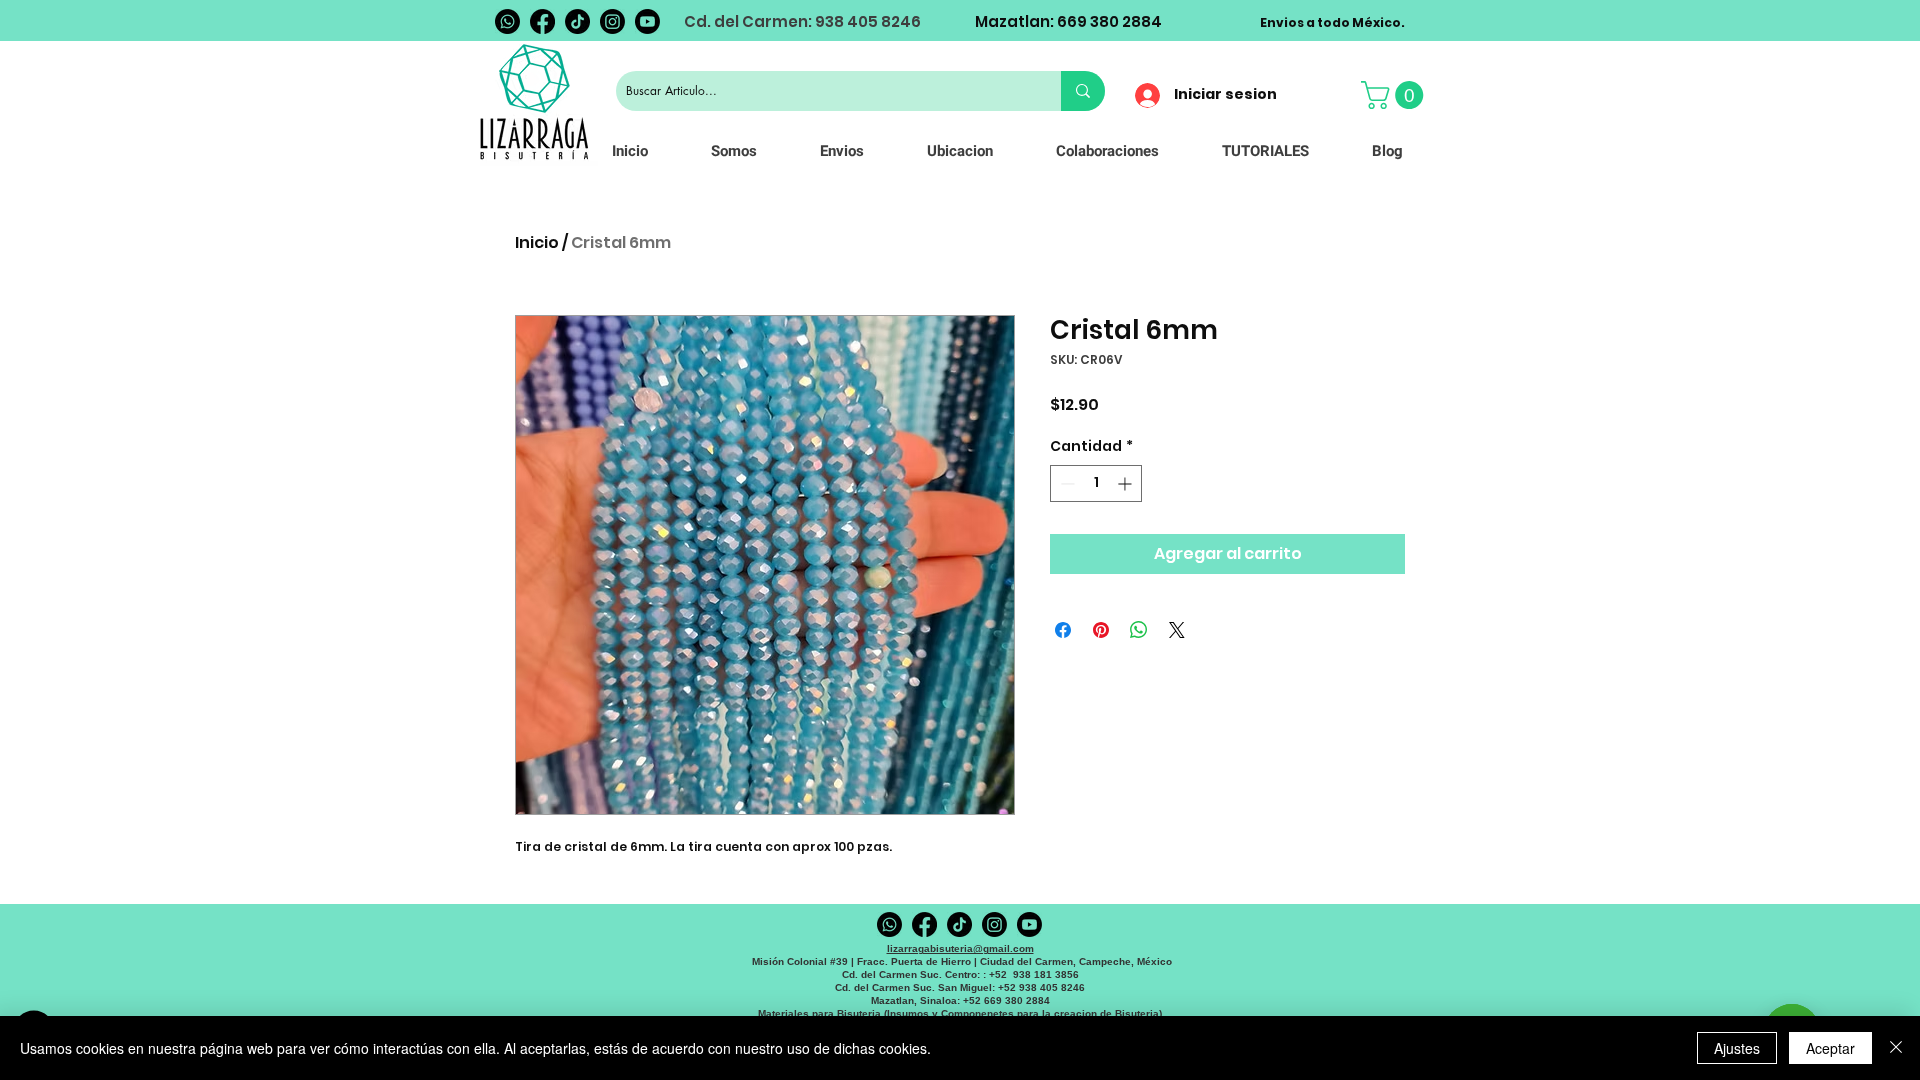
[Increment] (1126, 483)
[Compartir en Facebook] (1063, 630)
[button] (1395, 95)
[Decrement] (1065, 483)
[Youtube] (647, 21)
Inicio (537, 242)
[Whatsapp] (507, 21)
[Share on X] (1177, 630)
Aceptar (1830, 1048)
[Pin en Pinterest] (1101, 630)
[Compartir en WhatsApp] (1139, 630)
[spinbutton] (1096, 483)
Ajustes (1737, 1048)
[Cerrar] (1896, 1048)
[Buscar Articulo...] (1083, 91)
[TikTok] (577, 21)
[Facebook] (542, 21)
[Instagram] (612, 21)
